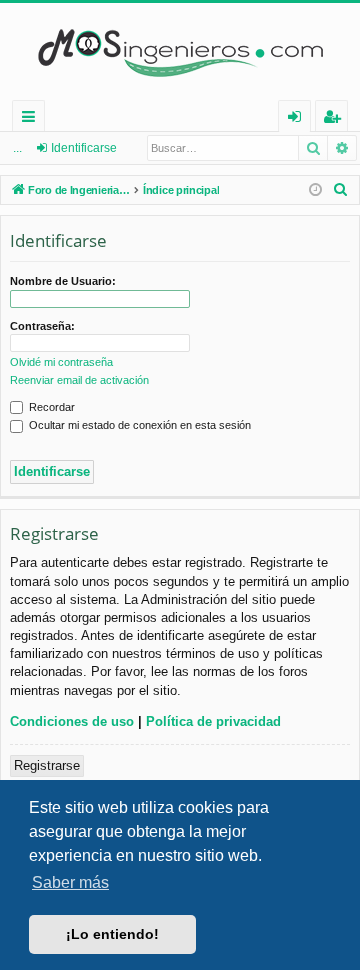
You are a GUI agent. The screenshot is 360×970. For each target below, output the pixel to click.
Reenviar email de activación (79, 380)
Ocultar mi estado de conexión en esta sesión (138, 425)
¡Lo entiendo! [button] (112, 934)
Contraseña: (42, 326)
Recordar (50, 407)
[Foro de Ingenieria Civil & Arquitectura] (180, 51)
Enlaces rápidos (32, 119)
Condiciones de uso (72, 721)
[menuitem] (341, 190)
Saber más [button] (70, 882)
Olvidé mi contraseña (61, 362)
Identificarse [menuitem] (298, 119)
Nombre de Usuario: (63, 281)
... (17, 148)
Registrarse (47, 765)
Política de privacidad (213, 721)
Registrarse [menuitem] (336, 119)
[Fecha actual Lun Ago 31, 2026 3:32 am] (315, 190)
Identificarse (84, 148)
